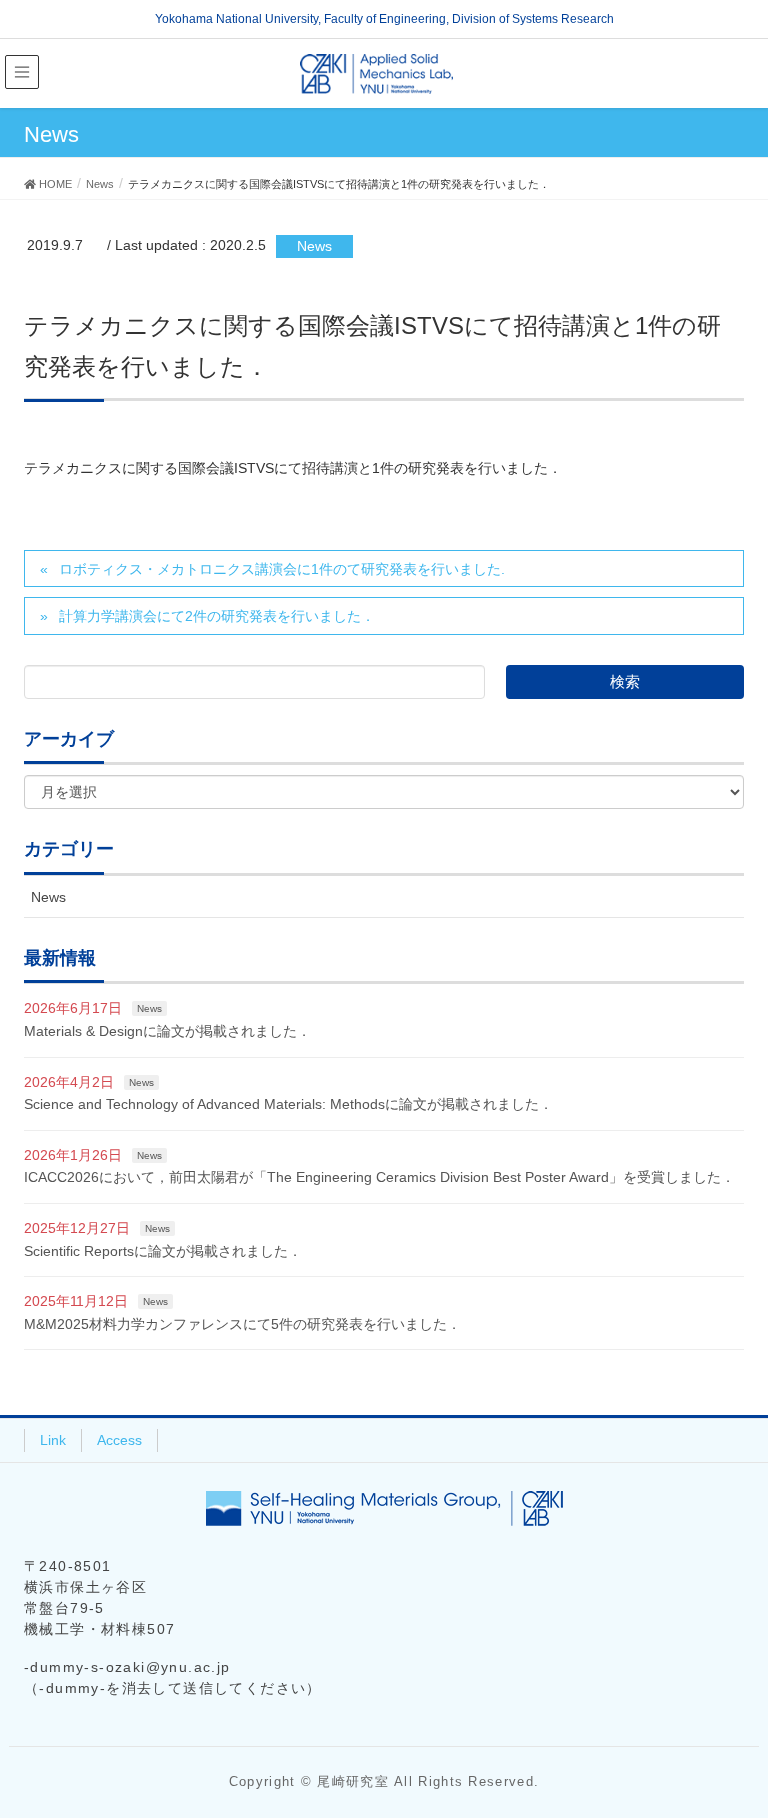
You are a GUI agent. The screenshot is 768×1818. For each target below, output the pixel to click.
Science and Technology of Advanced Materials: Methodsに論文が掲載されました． (288, 1104)
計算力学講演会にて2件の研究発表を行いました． (217, 616)
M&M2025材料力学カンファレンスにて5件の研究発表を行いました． (242, 1324)
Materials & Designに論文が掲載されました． (167, 1031)
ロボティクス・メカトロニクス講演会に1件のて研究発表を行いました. (282, 569)
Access (119, 1440)
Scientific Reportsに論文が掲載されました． (163, 1251)
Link (53, 1440)
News (314, 246)
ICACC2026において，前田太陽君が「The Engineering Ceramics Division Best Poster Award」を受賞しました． (379, 1177)
